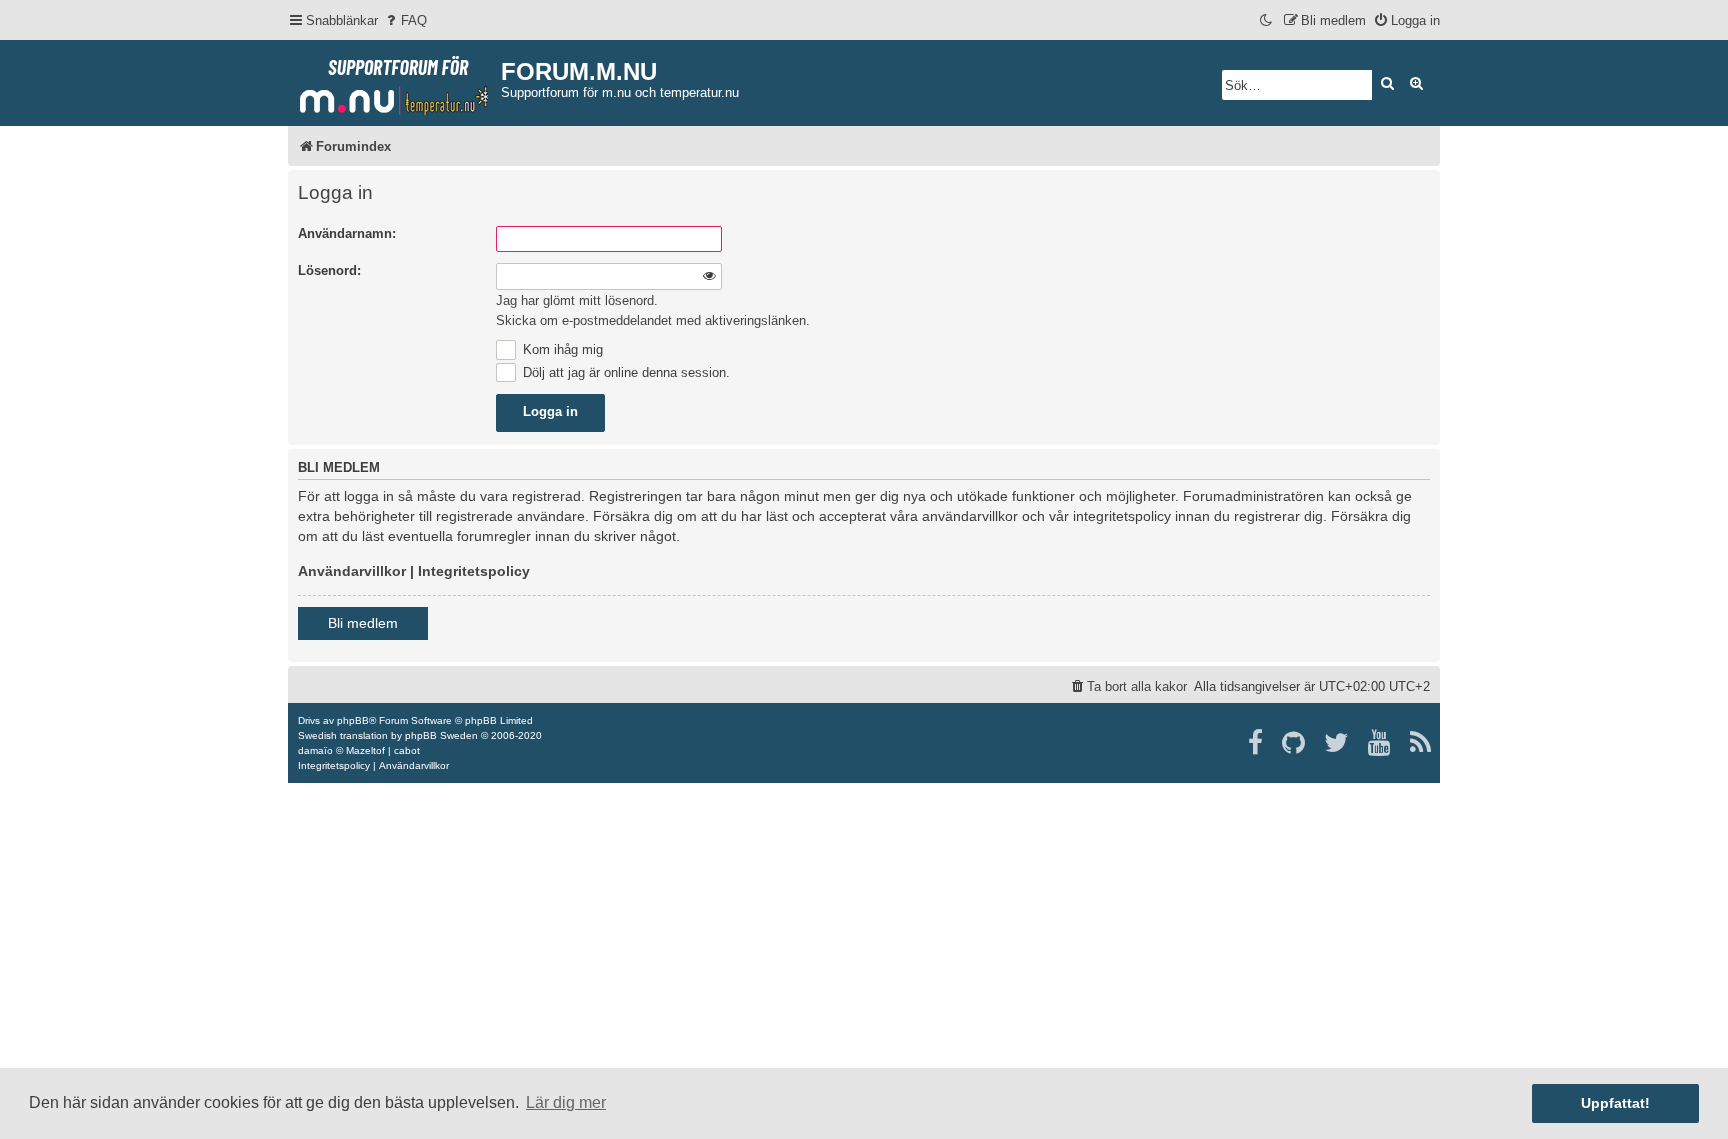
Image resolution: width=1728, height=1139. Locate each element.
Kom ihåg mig (561, 349)
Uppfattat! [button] (1615, 1103)
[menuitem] (405, 20)
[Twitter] (1337, 743)
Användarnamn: (347, 233)
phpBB (353, 720)
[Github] (1294, 743)
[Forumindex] (394, 81)
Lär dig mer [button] (566, 1102)
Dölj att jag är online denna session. (624, 372)
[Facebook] (1256, 743)
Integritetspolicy (474, 571)
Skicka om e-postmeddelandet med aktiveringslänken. (653, 320)
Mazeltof (365, 750)
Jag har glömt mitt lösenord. (577, 300)
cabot (407, 750)
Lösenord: (329, 270)
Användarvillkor (352, 571)
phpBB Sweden (441, 735)
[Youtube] (1380, 743)
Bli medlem (363, 623)
